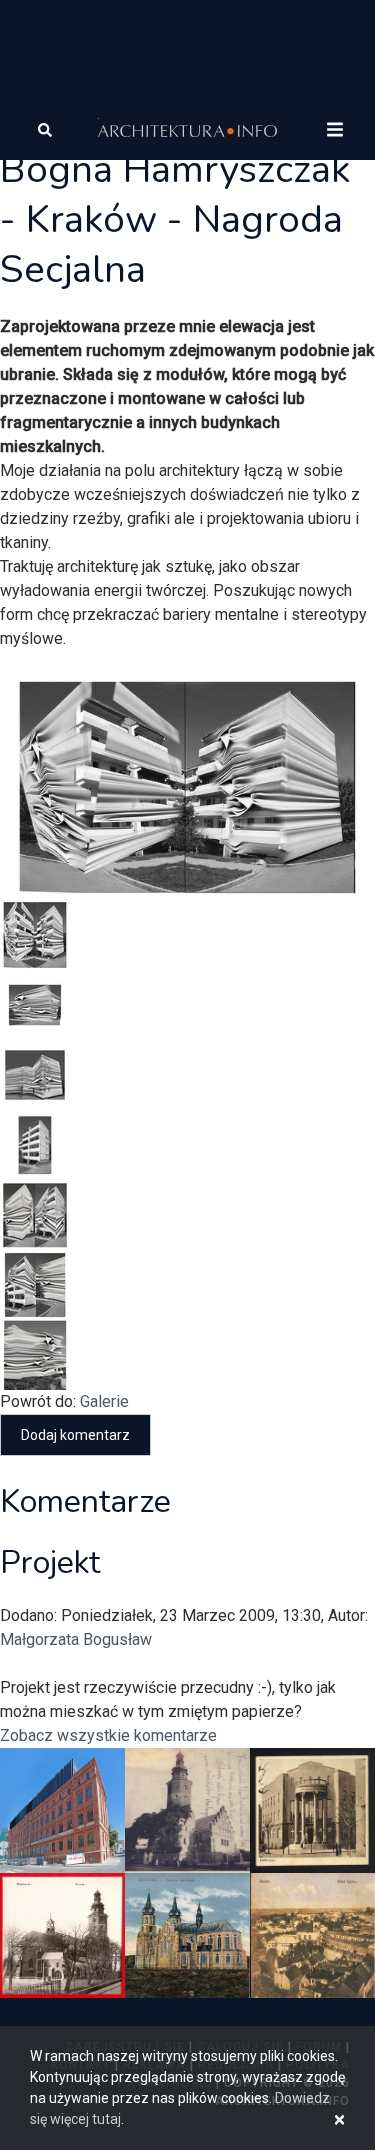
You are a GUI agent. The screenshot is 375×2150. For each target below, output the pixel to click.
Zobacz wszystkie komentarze (108, 1735)
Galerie (104, 1401)
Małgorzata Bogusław (76, 1639)
